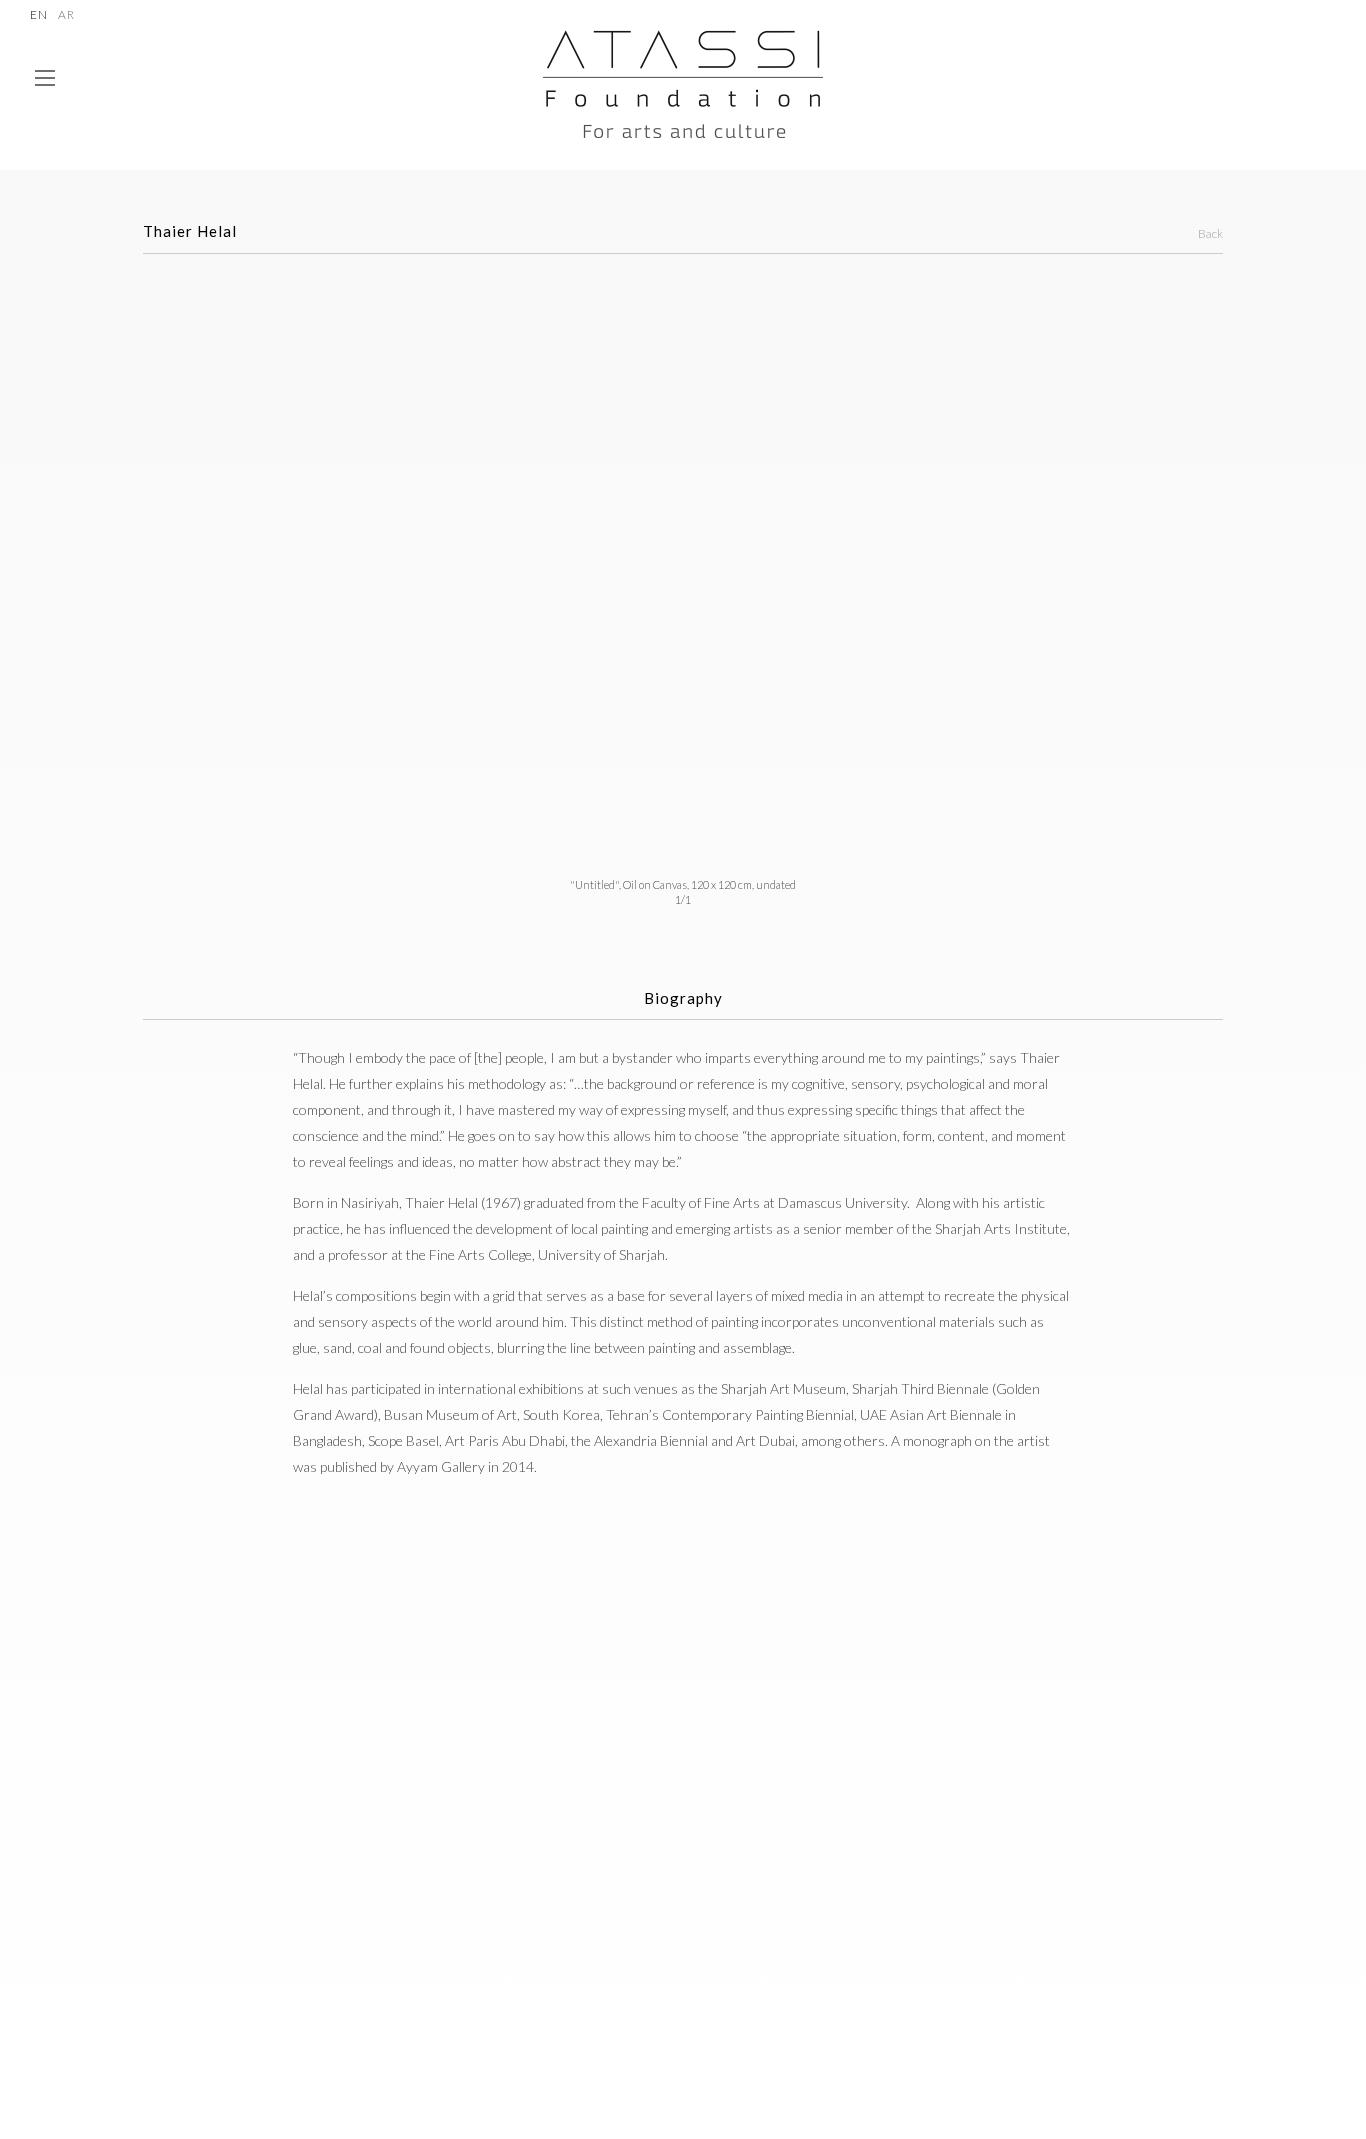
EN (39, 15)
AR (66, 15)
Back (1210, 233)
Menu (45, 86)
